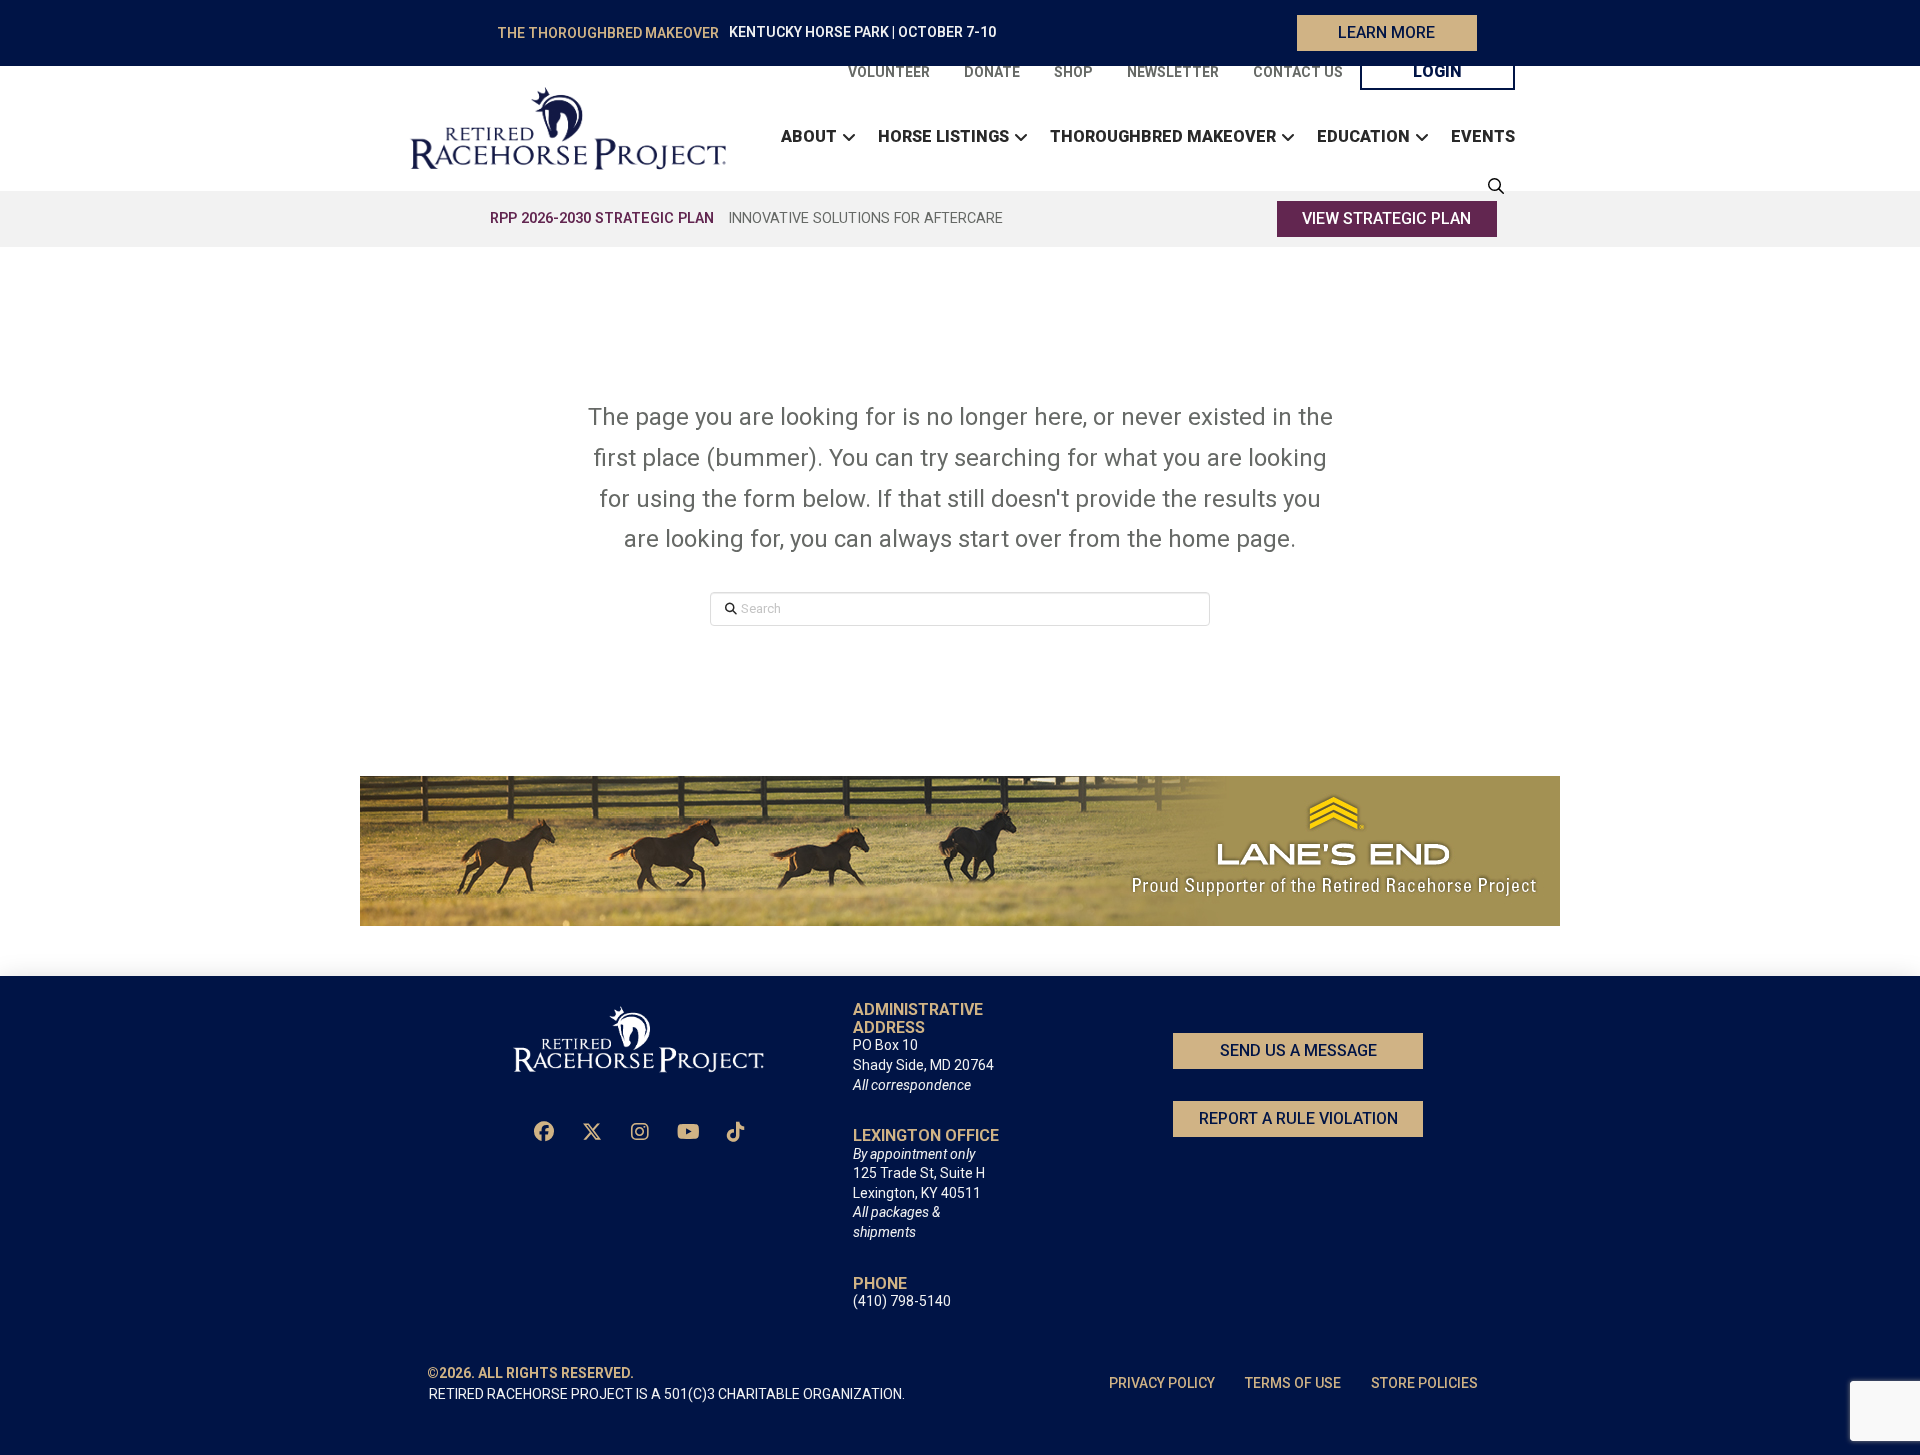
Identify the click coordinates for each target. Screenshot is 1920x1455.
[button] (1491, 186)
